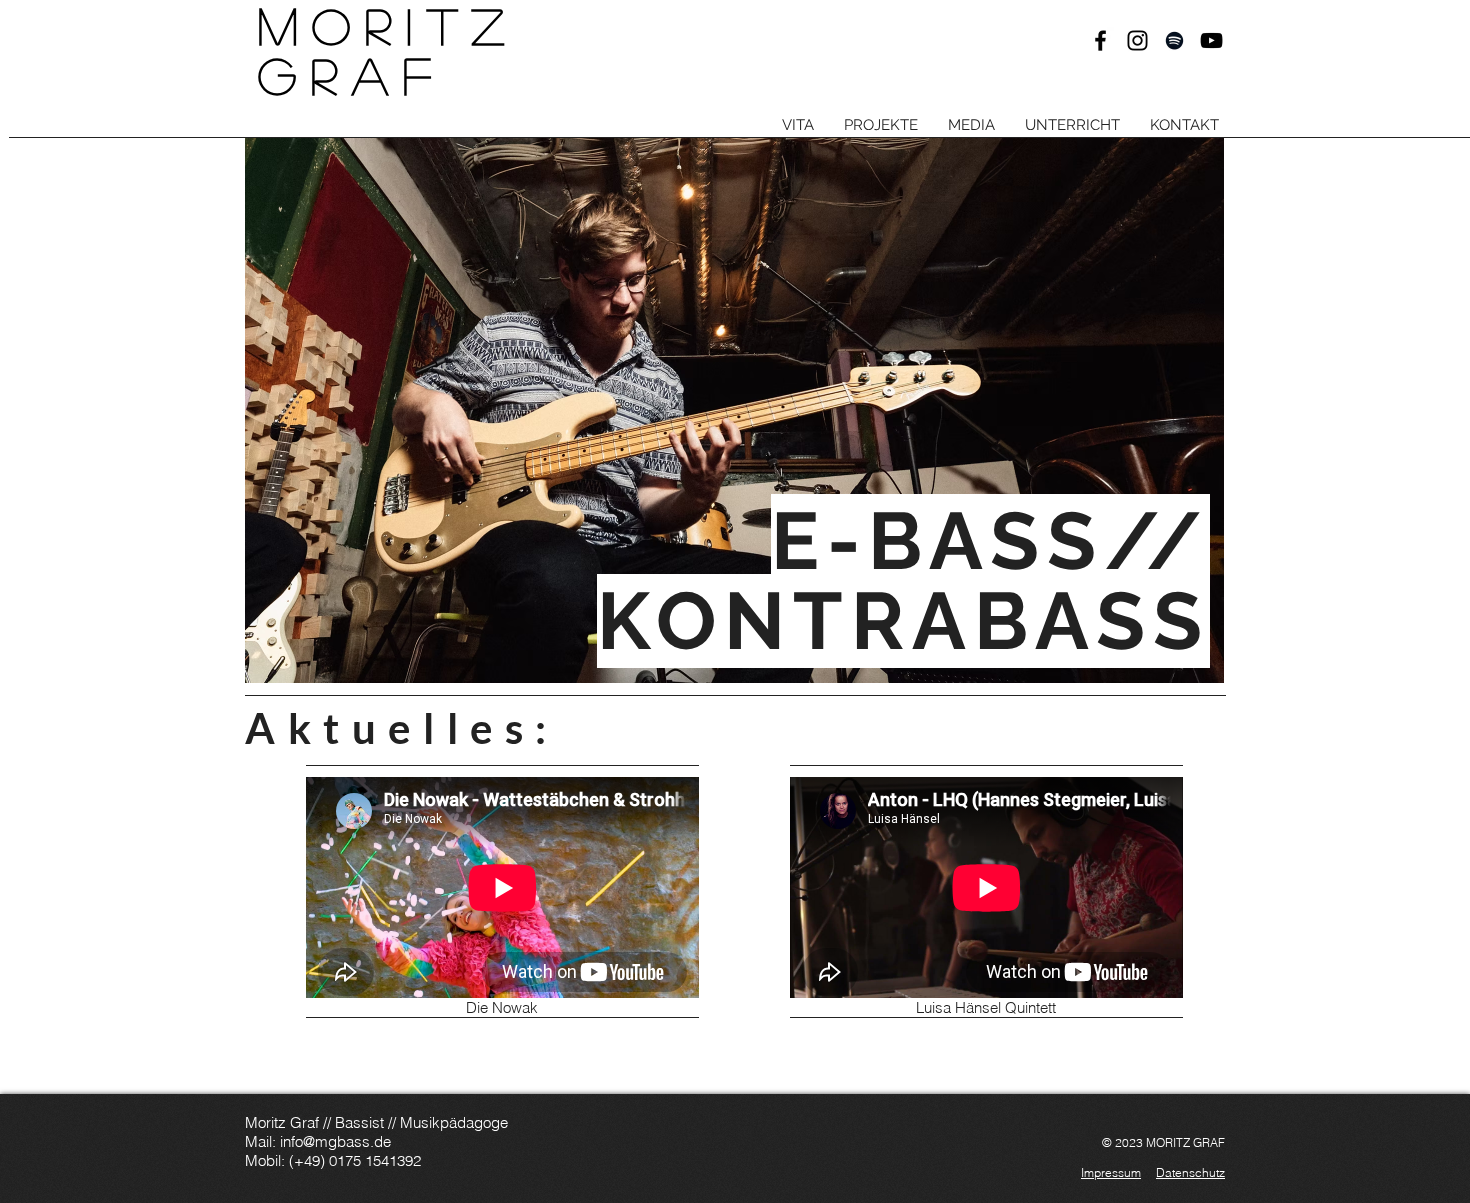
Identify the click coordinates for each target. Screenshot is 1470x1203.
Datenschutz (1190, 1172)
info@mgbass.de (335, 1141)
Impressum (1111, 1172)
